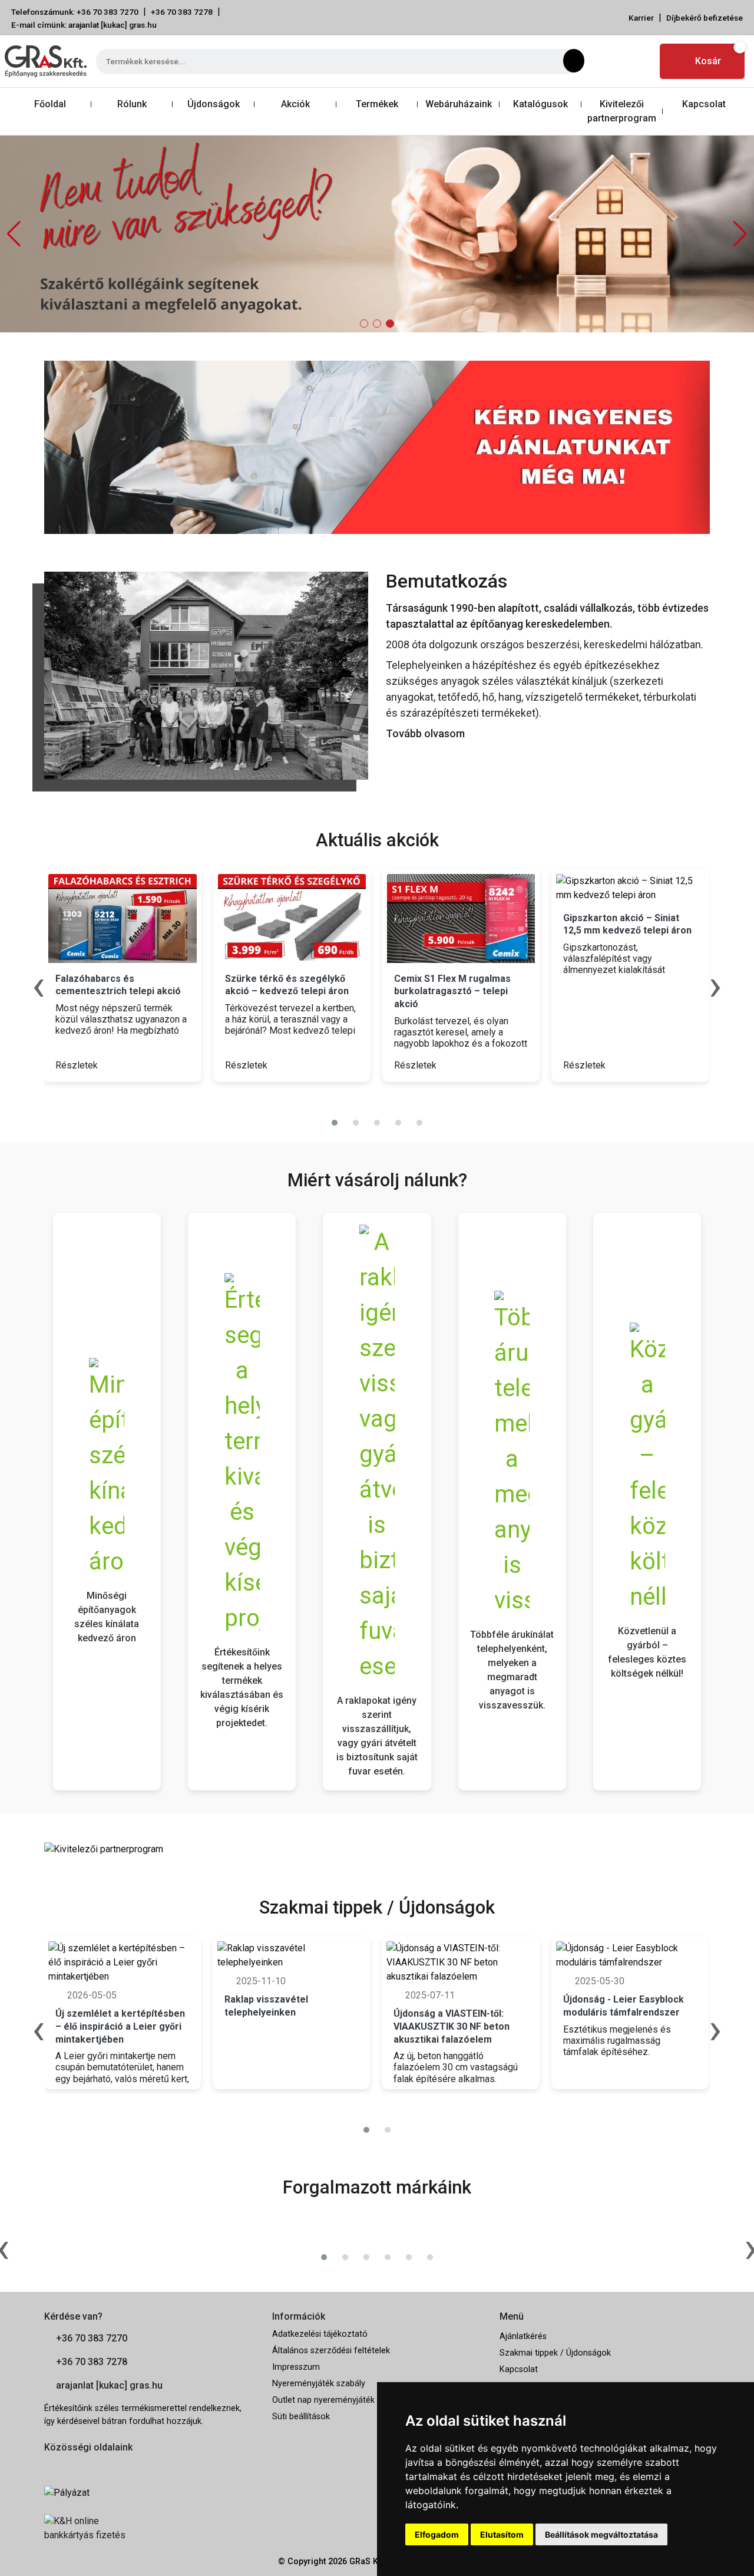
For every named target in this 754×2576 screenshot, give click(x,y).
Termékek (377, 104)
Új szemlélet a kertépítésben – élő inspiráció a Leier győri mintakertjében (120, 2026)
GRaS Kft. (368, 2562)
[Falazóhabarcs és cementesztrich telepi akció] (122, 918)
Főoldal (50, 104)
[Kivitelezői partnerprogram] (104, 1849)
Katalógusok (540, 104)
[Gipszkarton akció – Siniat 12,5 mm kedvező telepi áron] (630, 888)
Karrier (641, 18)
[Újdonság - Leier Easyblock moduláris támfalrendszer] (630, 1955)
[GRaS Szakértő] (377, 233)
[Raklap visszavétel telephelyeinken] (291, 1955)
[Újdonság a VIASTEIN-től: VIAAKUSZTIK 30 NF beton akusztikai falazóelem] (460, 1962)
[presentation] (370, 1099)
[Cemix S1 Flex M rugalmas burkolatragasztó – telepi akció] (461, 918)
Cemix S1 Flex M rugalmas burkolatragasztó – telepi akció (452, 991)
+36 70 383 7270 (92, 2338)
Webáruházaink (459, 104)
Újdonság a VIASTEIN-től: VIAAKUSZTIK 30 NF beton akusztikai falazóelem (452, 2026)
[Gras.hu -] (46, 61)
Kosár (708, 61)
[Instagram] (639, 61)
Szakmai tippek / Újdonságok (555, 2353)
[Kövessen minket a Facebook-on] (51, 2466)
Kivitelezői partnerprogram (622, 111)
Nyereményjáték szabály (319, 2384)
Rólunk (132, 104)
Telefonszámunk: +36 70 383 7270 (75, 12)
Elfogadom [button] (437, 2534)
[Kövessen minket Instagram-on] (83, 2466)
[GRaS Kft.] (206, 674)
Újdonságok (214, 104)
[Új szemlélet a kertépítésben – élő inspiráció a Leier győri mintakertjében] (122, 1962)
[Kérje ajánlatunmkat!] (377, 446)
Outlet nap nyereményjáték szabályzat (345, 2400)
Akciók (295, 104)
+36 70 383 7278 (182, 12)
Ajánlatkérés (523, 2336)
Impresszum (296, 2367)
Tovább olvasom (425, 733)
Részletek (78, 1065)
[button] (740, 234)
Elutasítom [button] (502, 2534)
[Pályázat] (149, 2493)
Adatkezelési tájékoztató (320, 2334)
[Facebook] (611, 61)
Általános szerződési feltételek (331, 2351)
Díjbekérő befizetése (705, 18)
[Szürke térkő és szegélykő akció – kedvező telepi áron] (292, 918)
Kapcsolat (704, 104)
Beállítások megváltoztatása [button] (601, 2534)
